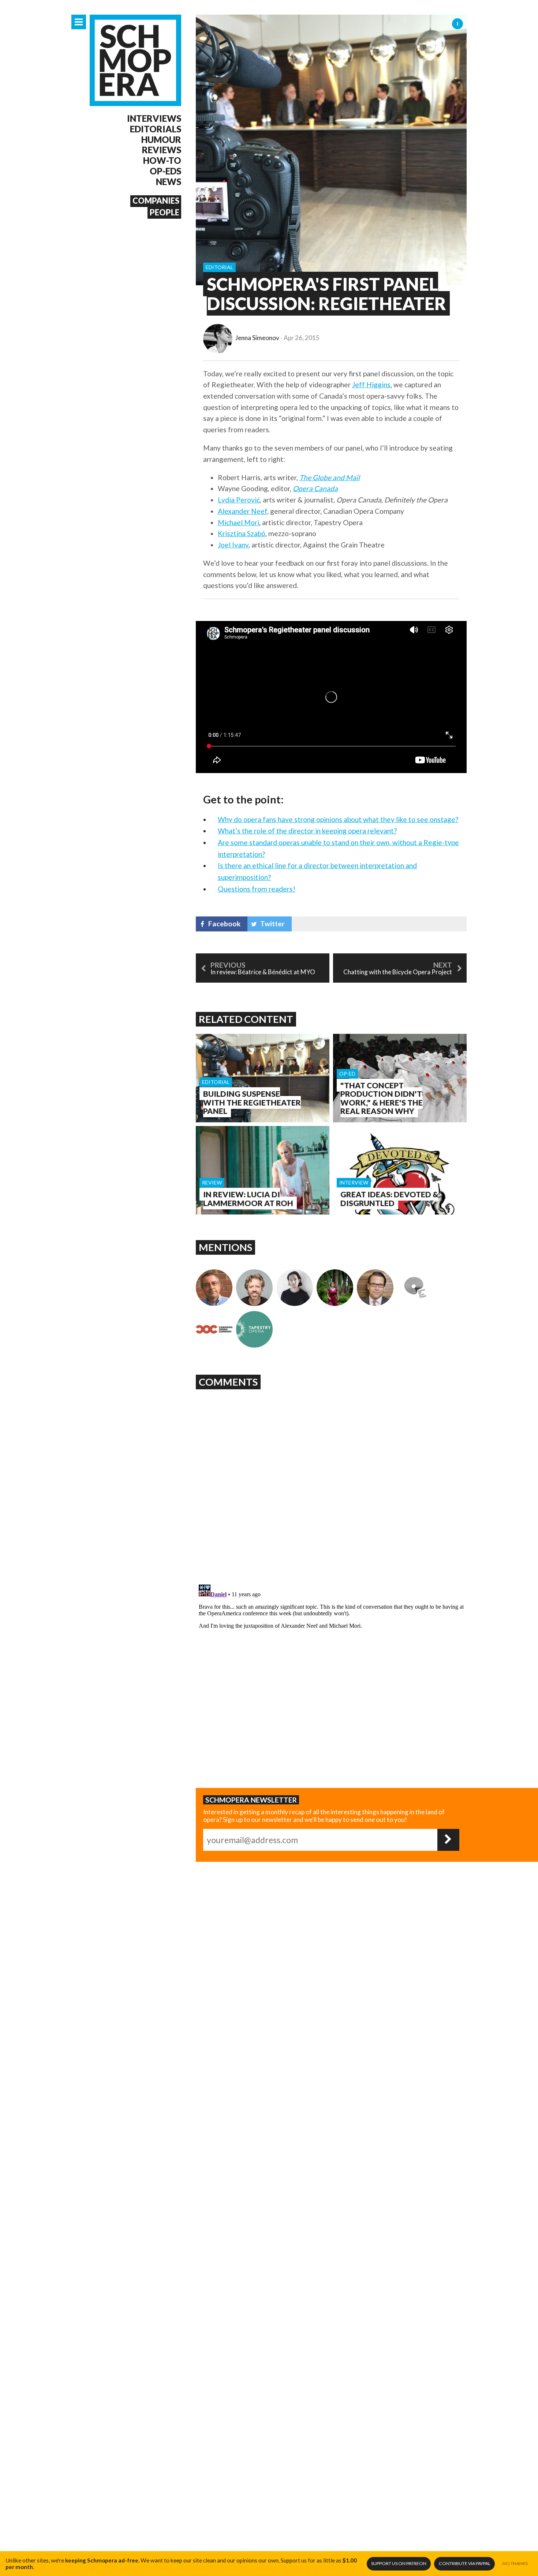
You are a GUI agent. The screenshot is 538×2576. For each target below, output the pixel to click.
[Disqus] (331, 1484)
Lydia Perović (239, 500)
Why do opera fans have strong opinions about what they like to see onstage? (338, 819)
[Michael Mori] (295, 1288)
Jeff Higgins (371, 385)
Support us (399, 2563)
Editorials (156, 129)
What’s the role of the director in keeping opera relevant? (307, 831)
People (165, 212)
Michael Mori (238, 522)
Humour (161, 140)
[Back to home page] (135, 60)
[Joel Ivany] (254, 1288)
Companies (156, 201)
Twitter (272, 924)
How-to (162, 161)
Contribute (465, 2563)
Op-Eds (165, 171)
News (169, 182)
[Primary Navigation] (79, 22)
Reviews (162, 150)
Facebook (224, 924)
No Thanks (515, 2563)
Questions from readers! (257, 889)
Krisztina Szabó (242, 533)
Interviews (154, 118)
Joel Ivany (233, 545)
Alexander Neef (242, 511)
